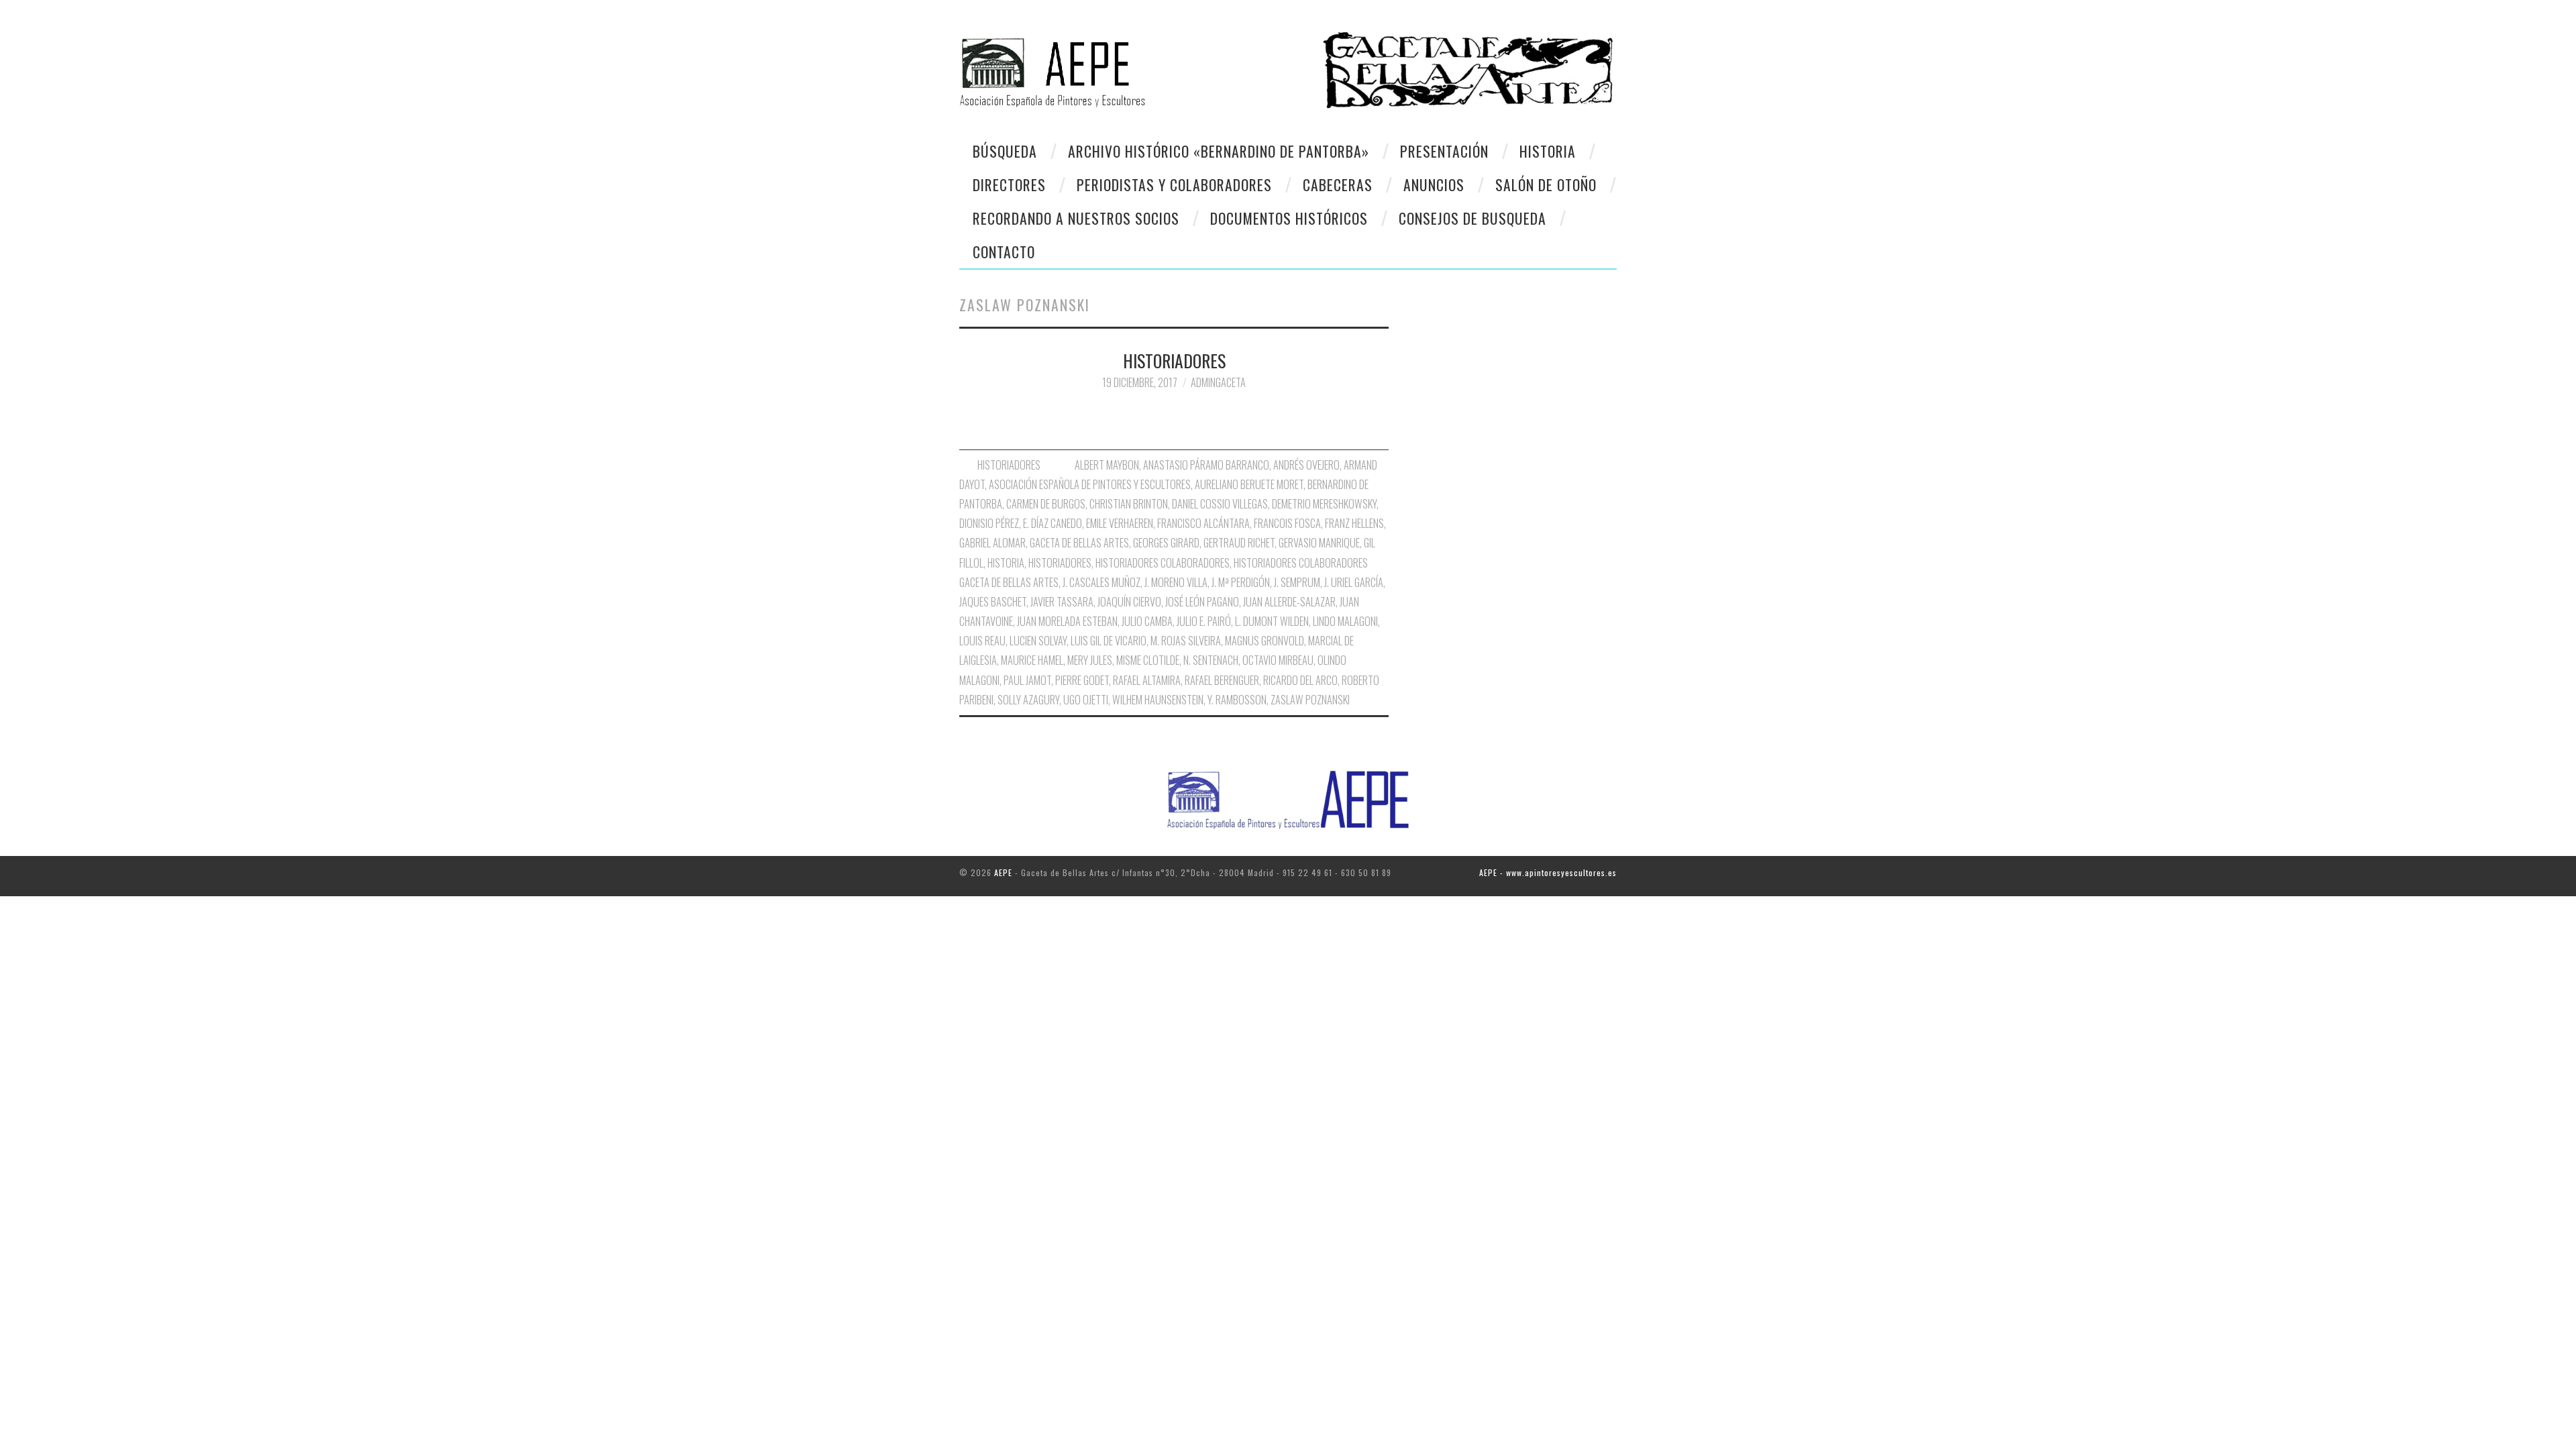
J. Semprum (1297, 582)
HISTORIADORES (1174, 360)
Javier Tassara (1062, 602)
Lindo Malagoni (1345, 621)
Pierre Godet (1082, 680)
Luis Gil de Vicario (1109, 641)
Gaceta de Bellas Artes (1079, 543)
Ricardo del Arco (1300, 680)
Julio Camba (1147, 621)
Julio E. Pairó (1204, 621)
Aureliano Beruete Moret (1249, 484)
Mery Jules (1090, 660)
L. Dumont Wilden (1272, 621)
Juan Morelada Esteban (1067, 621)
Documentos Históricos (1289, 218)
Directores (1009, 184)
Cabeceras (1338, 184)
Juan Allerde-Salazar (1289, 602)
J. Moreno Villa (1176, 582)
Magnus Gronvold (1265, 641)
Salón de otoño (1546, 184)
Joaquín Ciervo (1129, 602)
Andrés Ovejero (1306, 465)
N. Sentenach (1211, 660)
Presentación (1444, 151)
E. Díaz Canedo (1053, 523)
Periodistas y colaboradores (1174, 184)
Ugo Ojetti (1086, 700)
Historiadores (1060, 563)
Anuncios (1434, 184)
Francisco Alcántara (1203, 523)
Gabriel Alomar (992, 543)
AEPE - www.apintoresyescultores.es (1548, 872)
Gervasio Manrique (1319, 543)
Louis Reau (982, 641)
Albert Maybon (1107, 465)
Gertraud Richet (1239, 543)
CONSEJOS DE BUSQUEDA (1472, 218)
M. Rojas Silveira (1186, 641)
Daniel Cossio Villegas (1220, 504)
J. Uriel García (1354, 582)
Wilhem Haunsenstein (1158, 700)
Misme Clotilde (1148, 660)
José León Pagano (1202, 602)
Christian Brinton (1129, 504)
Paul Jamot (1027, 680)
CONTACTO (1004, 252)
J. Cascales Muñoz (1102, 582)
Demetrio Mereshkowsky (1324, 504)
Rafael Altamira (1147, 680)
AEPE (1003, 872)
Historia (1548, 151)
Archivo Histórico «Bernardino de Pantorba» (1219, 151)
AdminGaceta (1218, 382)
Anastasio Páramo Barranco (1206, 465)
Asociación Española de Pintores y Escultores (1090, 484)
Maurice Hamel (1032, 660)
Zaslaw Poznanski (1310, 700)
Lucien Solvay (1038, 641)
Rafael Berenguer (1222, 680)
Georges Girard (1166, 543)
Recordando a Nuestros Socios (1076, 218)
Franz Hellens (1354, 523)
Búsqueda (1005, 151)
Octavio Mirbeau (1278, 660)
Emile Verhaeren (1120, 523)
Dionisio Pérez (989, 523)
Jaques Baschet (993, 602)
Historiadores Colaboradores (1163, 563)
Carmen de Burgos (1046, 504)
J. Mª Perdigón (1241, 582)
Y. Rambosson (1237, 700)
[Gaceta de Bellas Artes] (1119, 65)
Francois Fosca (1287, 523)
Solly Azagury (1028, 700)
